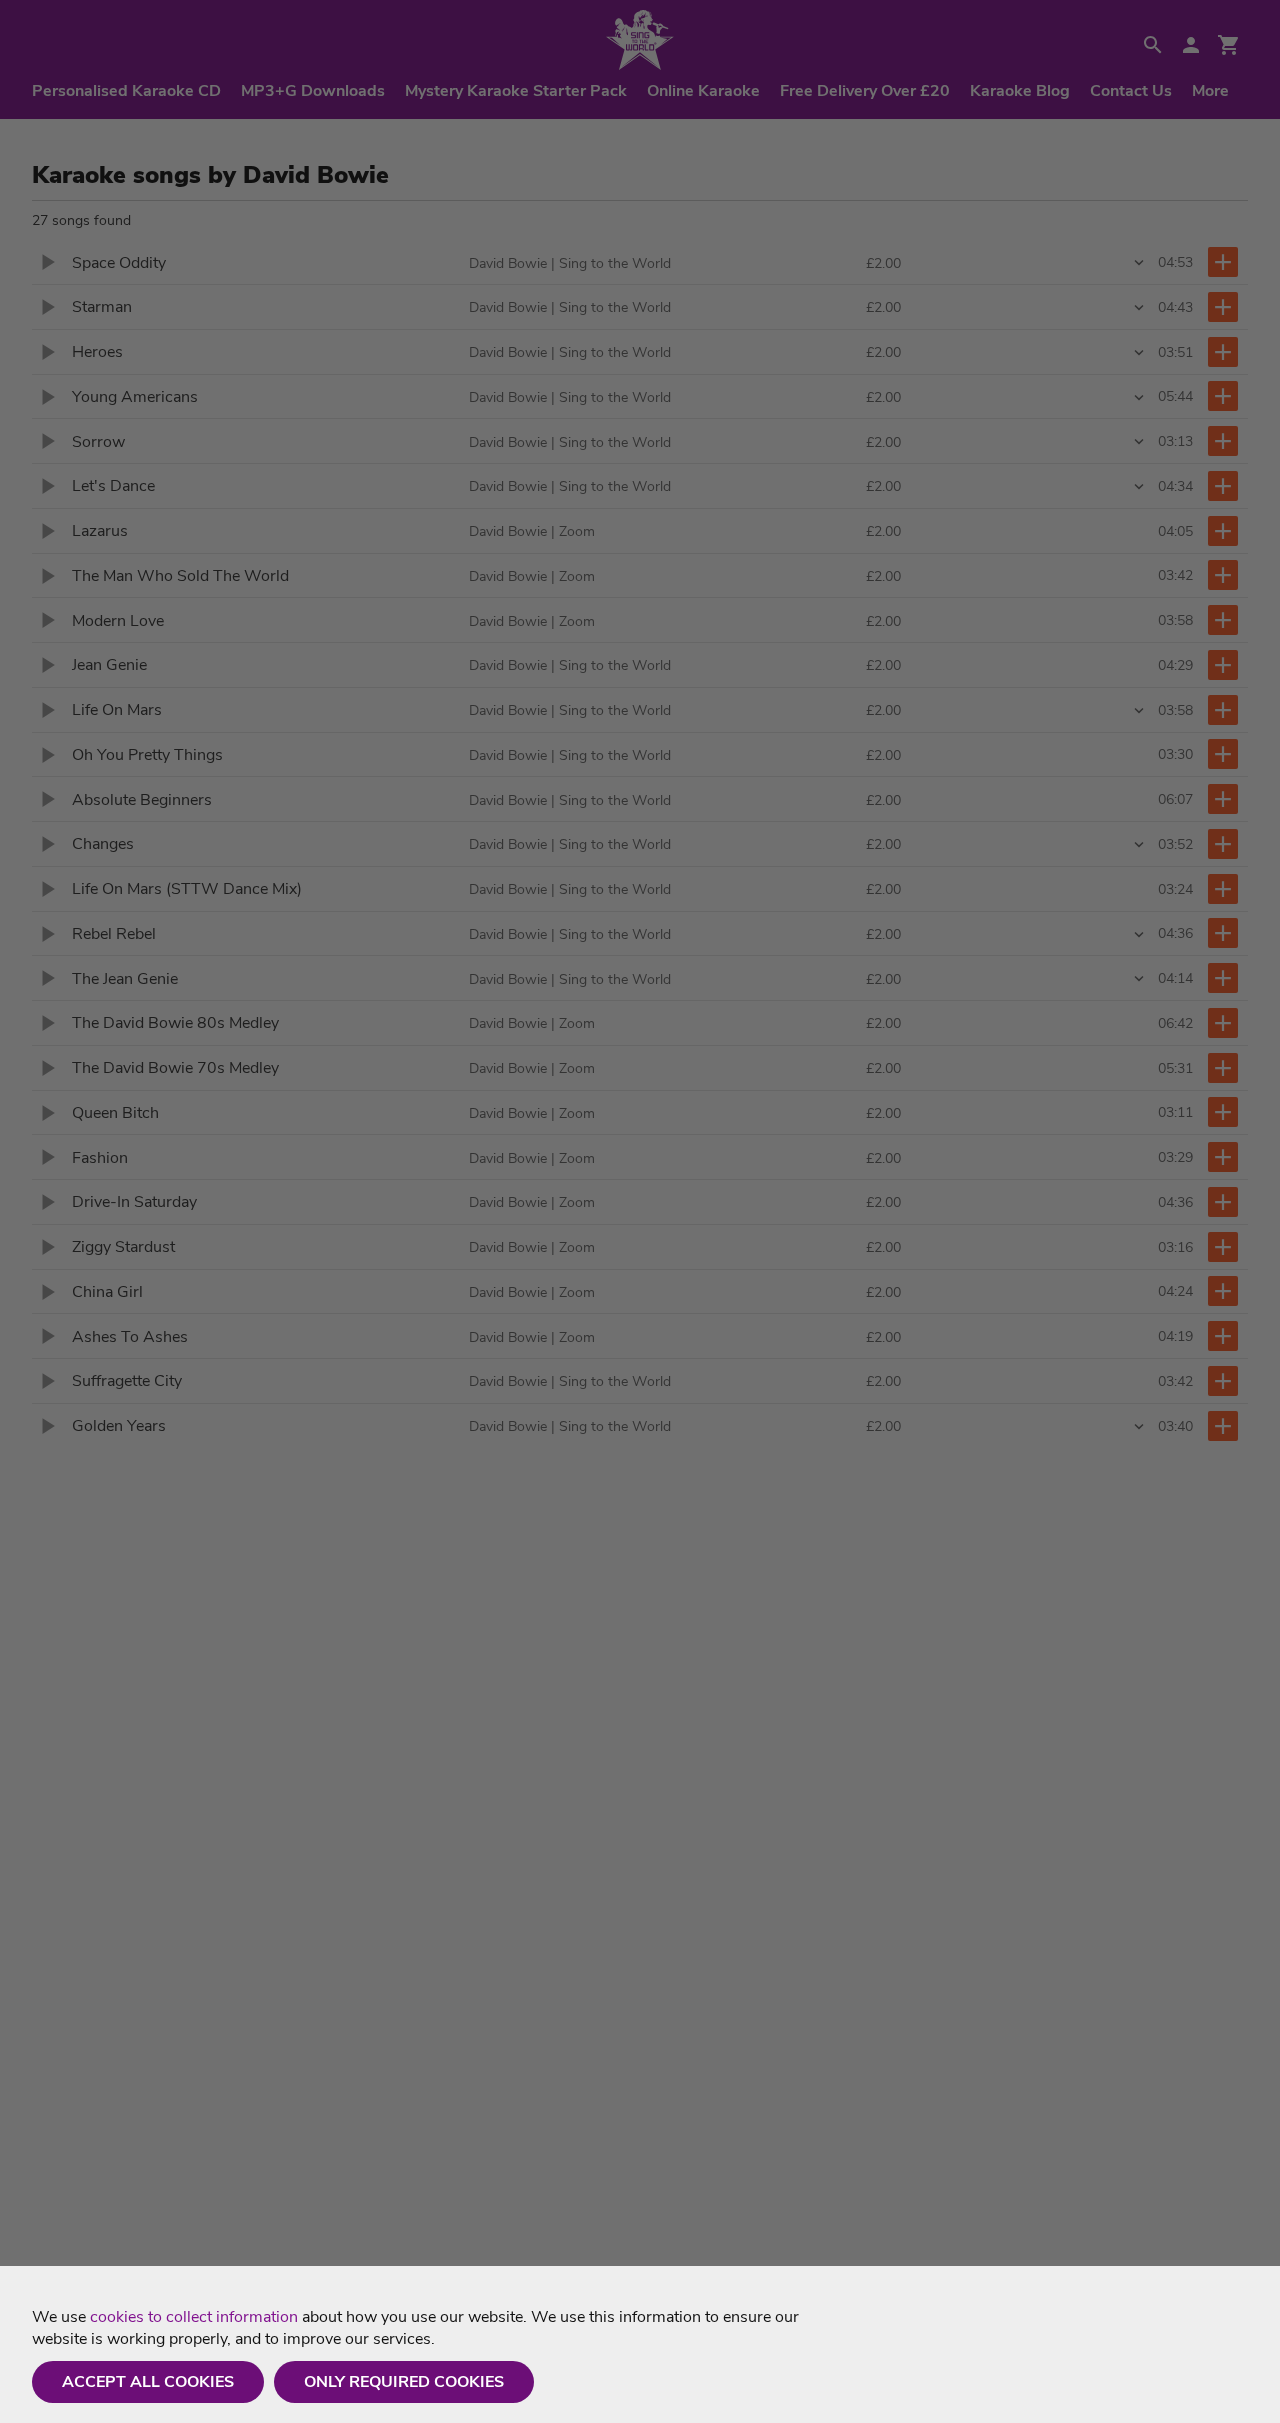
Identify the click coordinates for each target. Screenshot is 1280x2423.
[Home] (640, 40)
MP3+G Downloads (313, 91)
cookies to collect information (194, 2317)
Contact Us (1131, 91)
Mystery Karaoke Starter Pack (516, 91)
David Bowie (508, 263)
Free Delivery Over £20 (865, 91)
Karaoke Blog (1020, 91)
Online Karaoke (703, 91)
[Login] (1191, 45)
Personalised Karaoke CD (126, 91)
